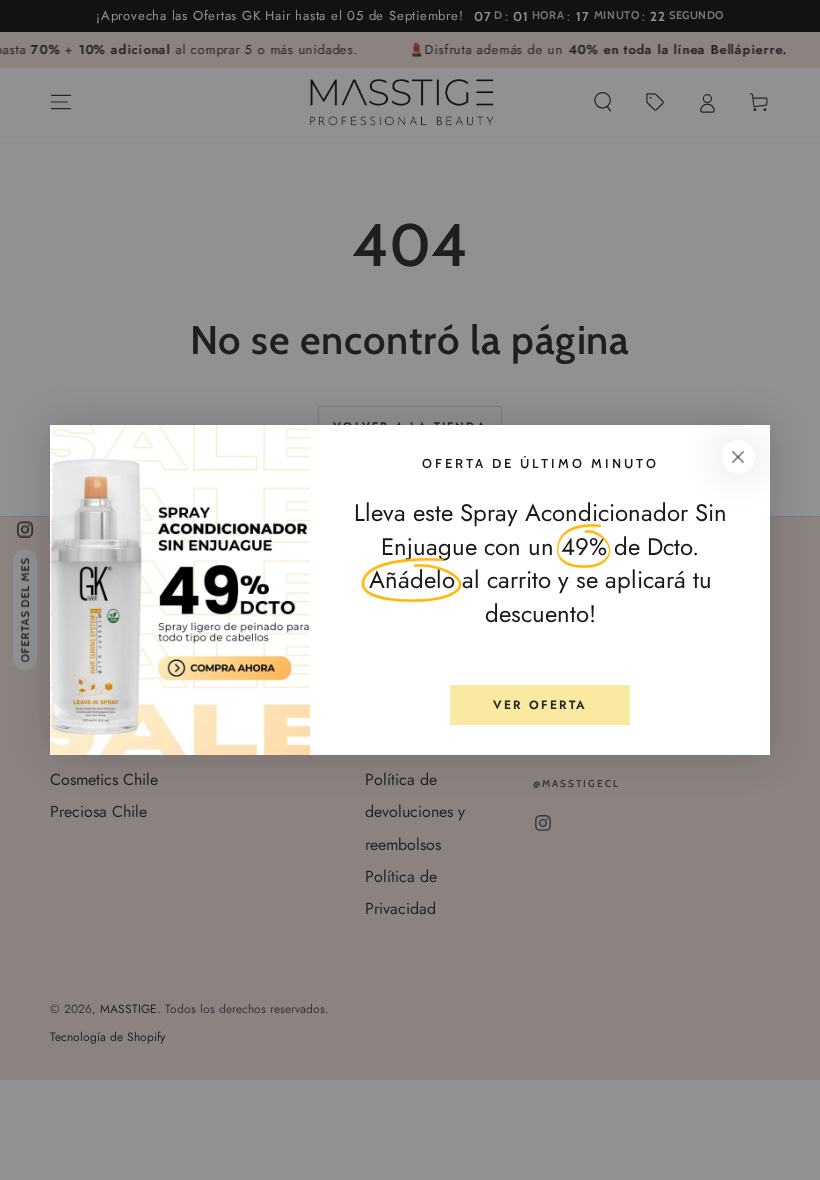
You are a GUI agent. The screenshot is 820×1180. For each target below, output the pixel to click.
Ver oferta (540, 705)
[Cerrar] (738, 457)
